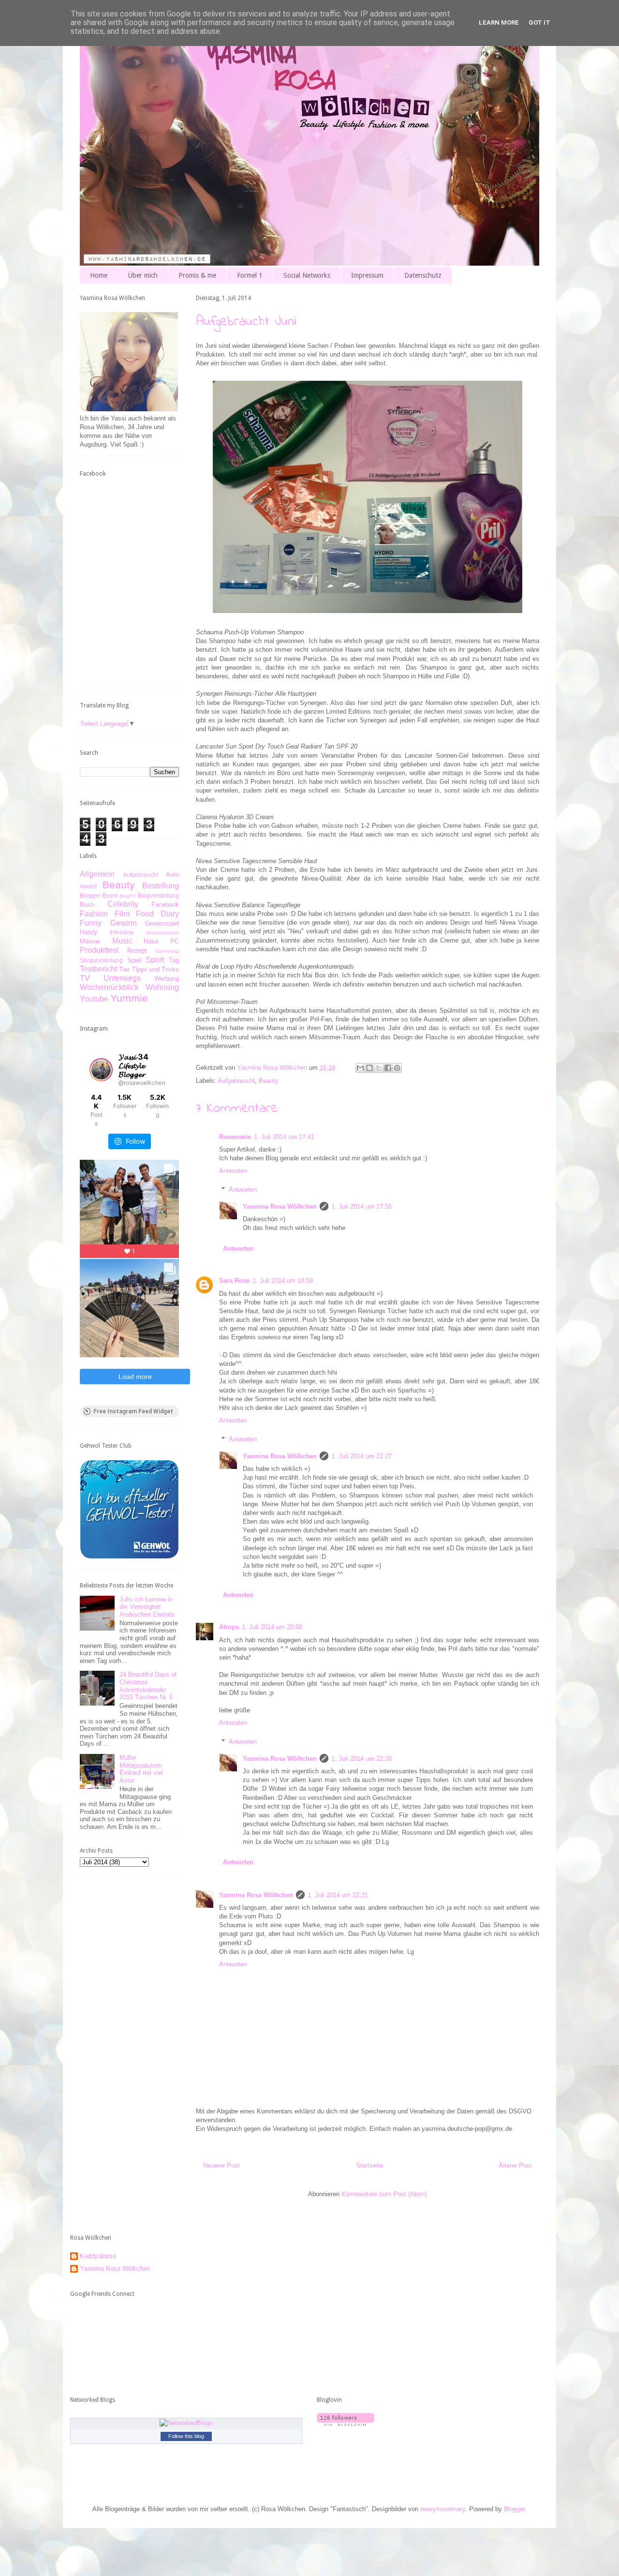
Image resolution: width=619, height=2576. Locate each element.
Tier (124, 969)
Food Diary (157, 914)
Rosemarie (235, 1137)
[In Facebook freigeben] (388, 1068)
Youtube (94, 999)
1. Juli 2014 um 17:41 (284, 1137)
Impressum (367, 275)
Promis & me (197, 275)
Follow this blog (186, 2436)
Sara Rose (234, 1281)
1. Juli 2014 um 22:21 (338, 1895)
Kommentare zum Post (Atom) (384, 2194)
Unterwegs (122, 978)
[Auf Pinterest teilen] (397, 1068)
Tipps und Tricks (156, 969)
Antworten (233, 1171)
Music (122, 941)
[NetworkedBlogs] (186, 2423)
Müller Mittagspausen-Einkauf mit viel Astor (141, 1769)
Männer (90, 941)
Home (99, 275)
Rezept (137, 951)
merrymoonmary (443, 2509)
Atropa (229, 1627)
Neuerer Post (221, 2165)
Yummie (129, 998)
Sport (155, 960)
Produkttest (99, 950)
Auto (172, 875)
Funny (91, 923)
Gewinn (124, 923)
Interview (122, 932)
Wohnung (162, 987)
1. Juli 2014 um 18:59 (283, 1281)
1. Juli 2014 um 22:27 (361, 1456)
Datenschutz (423, 275)
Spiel (134, 960)
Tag (174, 960)
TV (85, 978)
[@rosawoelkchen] (101, 1070)
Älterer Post (515, 2165)
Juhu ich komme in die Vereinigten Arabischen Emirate (147, 1607)
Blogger (514, 2509)
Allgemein (97, 874)
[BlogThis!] (369, 1068)
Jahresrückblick (162, 933)
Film (122, 914)
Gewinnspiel (162, 923)
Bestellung (161, 886)
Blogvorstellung (158, 895)
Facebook (165, 905)
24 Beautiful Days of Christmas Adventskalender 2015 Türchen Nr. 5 (148, 1686)
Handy (89, 932)
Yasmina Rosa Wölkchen (280, 1206)
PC (175, 941)
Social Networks (307, 275)
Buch (87, 905)
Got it (539, 22)
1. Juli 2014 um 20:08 (272, 1627)
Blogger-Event (99, 895)
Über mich (143, 275)
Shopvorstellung (101, 960)
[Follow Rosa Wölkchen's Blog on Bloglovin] (346, 2424)
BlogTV (128, 896)
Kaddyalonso (98, 2256)
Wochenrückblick (109, 987)
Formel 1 (250, 275)
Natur (151, 941)
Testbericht (98, 969)
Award (88, 886)
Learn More (499, 22)
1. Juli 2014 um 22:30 (361, 1759)
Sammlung (167, 951)
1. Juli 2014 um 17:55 (361, 1206)
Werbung (167, 979)
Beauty (269, 1081)
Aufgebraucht (236, 1081)
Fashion (94, 914)
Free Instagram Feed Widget (133, 1411)
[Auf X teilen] (379, 1068)
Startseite (369, 2165)
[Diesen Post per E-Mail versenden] (360, 1068)
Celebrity (123, 904)
